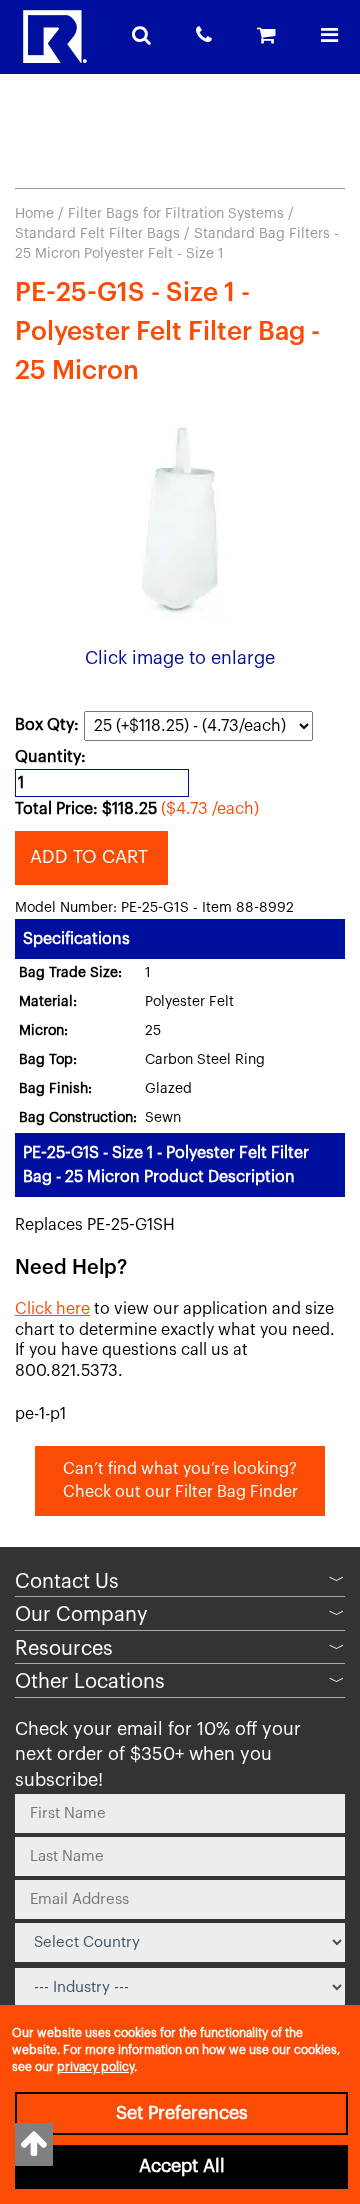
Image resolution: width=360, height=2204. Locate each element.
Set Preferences (182, 2113)
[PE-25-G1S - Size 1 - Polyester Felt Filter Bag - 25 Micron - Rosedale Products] (180, 520)
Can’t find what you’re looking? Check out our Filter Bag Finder (180, 1480)
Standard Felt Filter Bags (97, 234)
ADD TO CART (91, 857)
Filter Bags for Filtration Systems (176, 214)
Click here (52, 1309)
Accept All (182, 2166)
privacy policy (95, 2067)
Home (34, 214)
